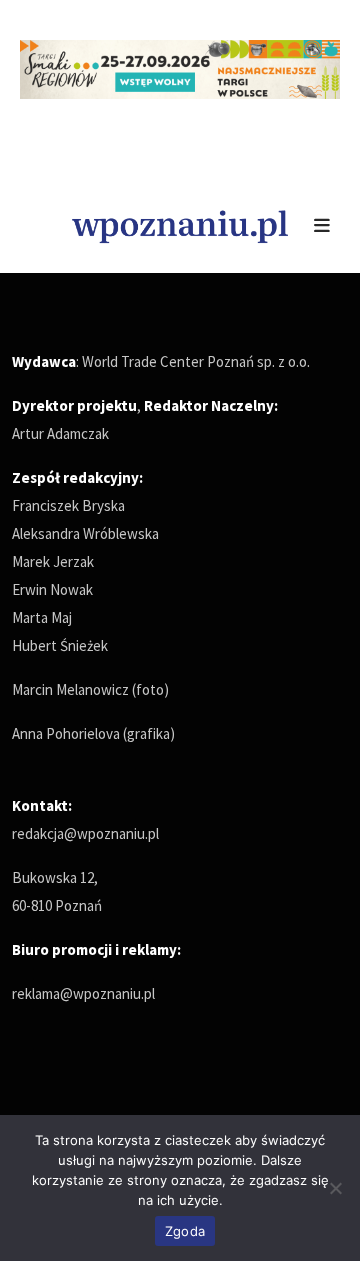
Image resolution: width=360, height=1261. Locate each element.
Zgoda (185, 1231)
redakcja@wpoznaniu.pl (85, 833)
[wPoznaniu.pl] (180, 224)
